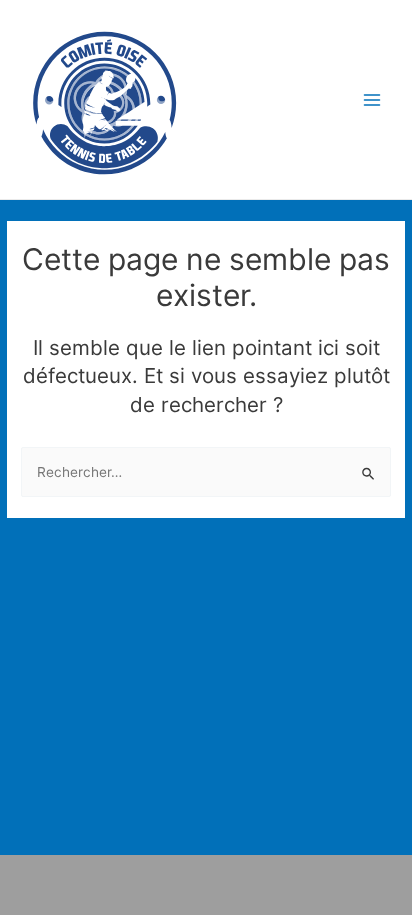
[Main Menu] (372, 99)
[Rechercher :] (206, 472)
